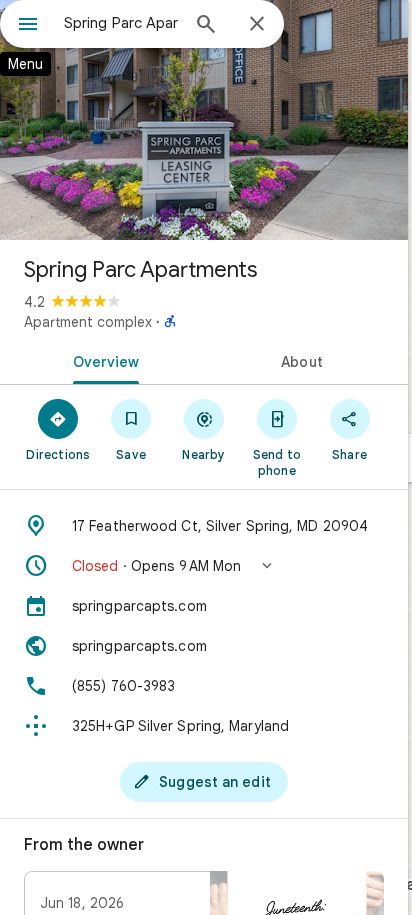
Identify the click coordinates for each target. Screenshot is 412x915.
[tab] (102, 360)
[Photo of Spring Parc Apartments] (204, 120)
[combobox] (121, 23)
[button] (204, 566)
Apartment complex (88, 322)
